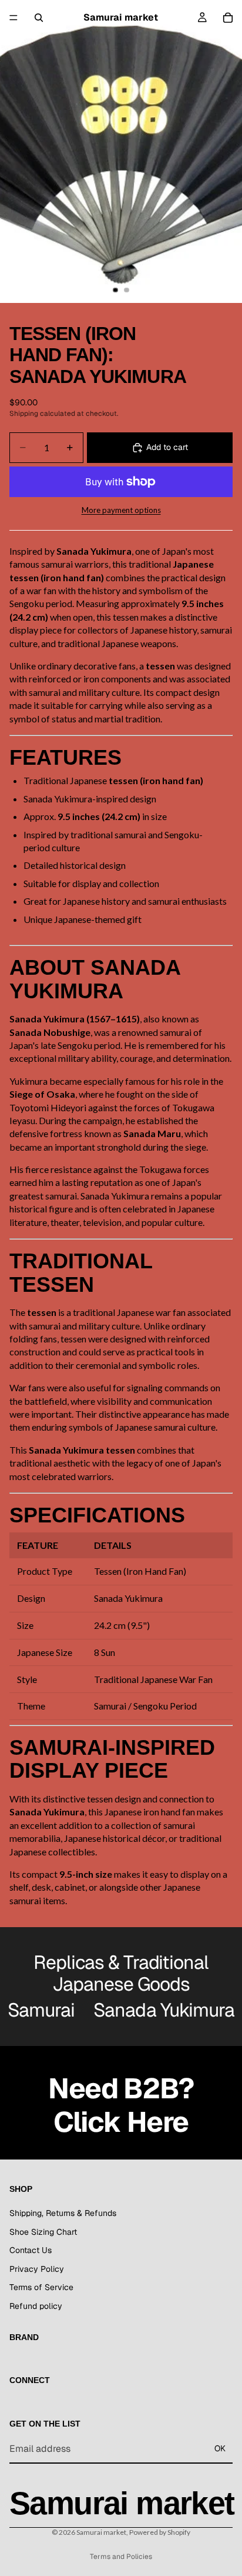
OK (220, 2448)
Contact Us (31, 2250)
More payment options (121, 510)
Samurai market (101, 2532)
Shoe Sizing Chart (43, 2231)
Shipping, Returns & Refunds (63, 2213)
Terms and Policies (121, 2557)
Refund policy (36, 2305)
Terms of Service (41, 2287)
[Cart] (228, 18)
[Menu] (14, 18)
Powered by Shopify (160, 2532)
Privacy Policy (37, 2268)
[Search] (39, 18)
